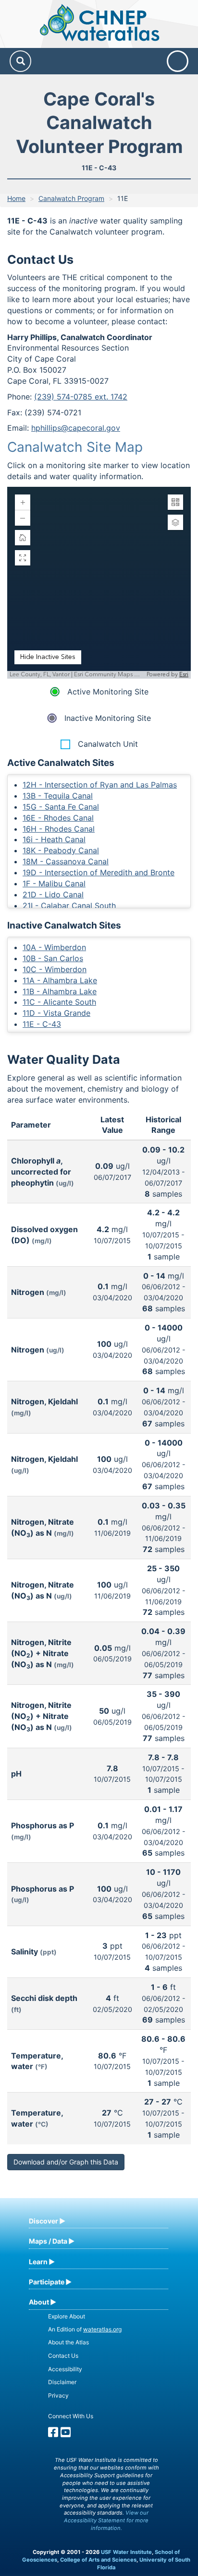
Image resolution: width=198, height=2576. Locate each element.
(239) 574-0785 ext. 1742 (81, 397)
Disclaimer (62, 2382)
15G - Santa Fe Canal (61, 807)
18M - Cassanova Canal (66, 861)
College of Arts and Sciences (98, 2560)
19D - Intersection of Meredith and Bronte (99, 872)
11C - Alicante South (59, 1002)
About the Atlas (68, 2342)
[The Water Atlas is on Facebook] (53, 2434)
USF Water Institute (126, 2552)
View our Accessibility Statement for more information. (106, 2520)
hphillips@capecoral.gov (76, 428)
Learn (38, 2262)
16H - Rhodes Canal (59, 829)
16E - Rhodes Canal (58, 818)
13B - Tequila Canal (58, 796)
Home (16, 198)
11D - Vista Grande (56, 1013)
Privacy (58, 2395)
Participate (47, 2282)
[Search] (20, 61)
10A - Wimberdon (54, 947)
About (39, 2302)
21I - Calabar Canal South (69, 906)
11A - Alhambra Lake (60, 980)
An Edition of (85, 2329)
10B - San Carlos (53, 958)
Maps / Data (48, 2241)
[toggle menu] (178, 61)
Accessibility (65, 2369)
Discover (43, 2221)
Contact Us (63, 2356)
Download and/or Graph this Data (66, 2162)
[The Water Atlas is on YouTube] (66, 2434)
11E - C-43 (42, 1024)
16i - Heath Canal (54, 839)
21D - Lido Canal (53, 894)
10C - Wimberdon (55, 969)
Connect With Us (71, 2416)
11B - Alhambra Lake (60, 991)
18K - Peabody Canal (61, 850)
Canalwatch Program (71, 198)
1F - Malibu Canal (54, 883)
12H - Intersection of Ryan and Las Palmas (100, 785)
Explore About (67, 2316)
